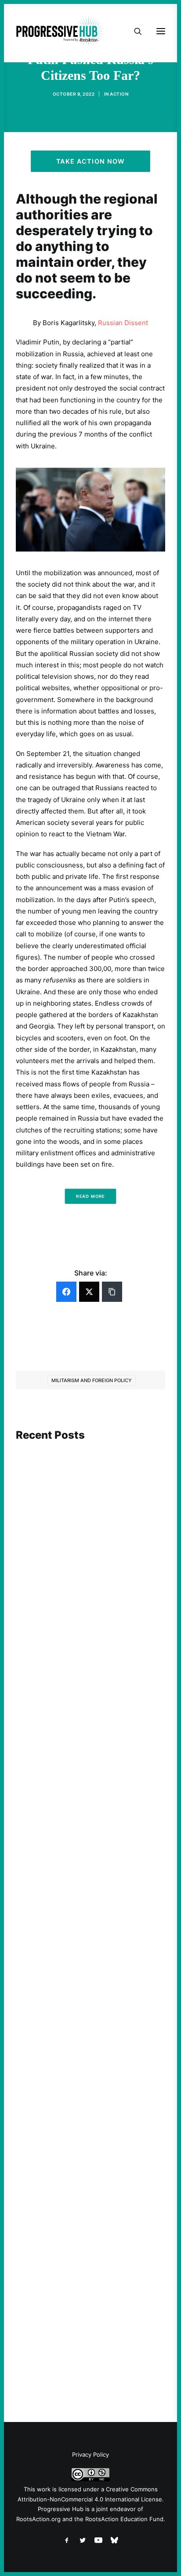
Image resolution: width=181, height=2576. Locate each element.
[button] (90, 1487)
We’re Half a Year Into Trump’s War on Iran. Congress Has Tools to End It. (88, 1829)
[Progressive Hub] (60, 31)
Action (119, 94)
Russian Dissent (123, 323)
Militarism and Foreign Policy (92, 1380)
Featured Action (58, 1813)
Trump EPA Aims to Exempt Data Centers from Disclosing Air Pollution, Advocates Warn (89, 2305)
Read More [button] (90, 1196)
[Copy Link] (112, 1292)
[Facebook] (66, 1292)
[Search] (134, 31)
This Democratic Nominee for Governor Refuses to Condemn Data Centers (86, 1575)
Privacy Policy (90, 2454)
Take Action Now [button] (90, 161)
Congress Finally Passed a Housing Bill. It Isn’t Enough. (90, 2065)
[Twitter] (89, 1292)
